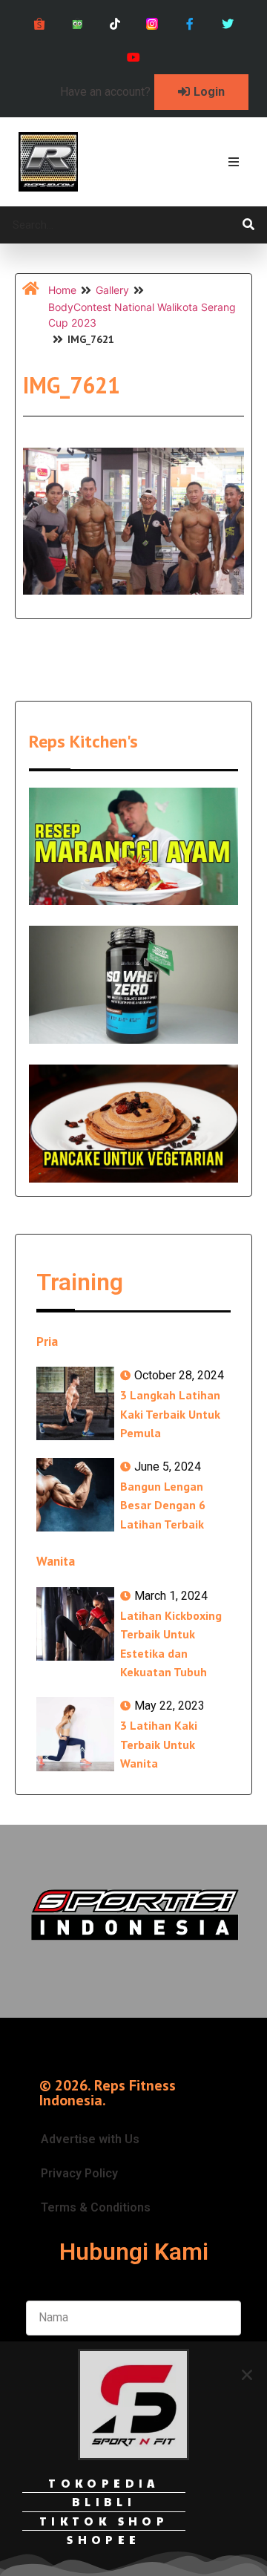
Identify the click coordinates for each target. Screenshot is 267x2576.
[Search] (248, 225)
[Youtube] (134, 58)
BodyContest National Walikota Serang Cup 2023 (142, 315)
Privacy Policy (79, 2173)
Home (62, 290)
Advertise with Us (90, 2139)
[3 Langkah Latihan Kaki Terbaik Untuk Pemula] (75, 1404)
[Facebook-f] (190, 24)
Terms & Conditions (96, 2207)
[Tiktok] (115, 24)
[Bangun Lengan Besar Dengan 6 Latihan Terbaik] (75, 1495)
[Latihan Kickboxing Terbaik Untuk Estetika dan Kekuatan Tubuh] (75, 1624)
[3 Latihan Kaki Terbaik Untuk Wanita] (75, 1734)
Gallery (112, 290)
